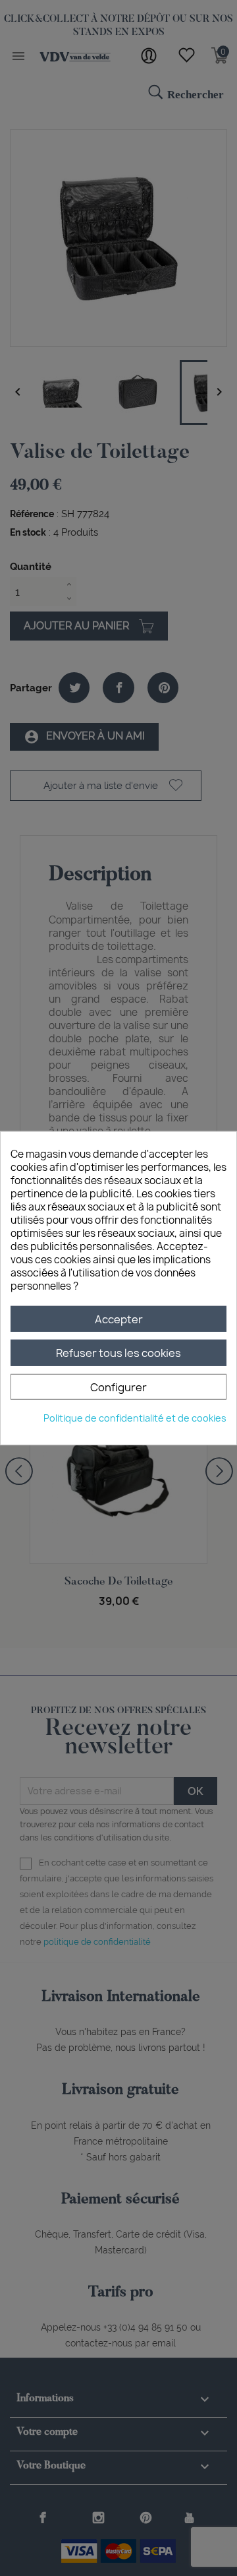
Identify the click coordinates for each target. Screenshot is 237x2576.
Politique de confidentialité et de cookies (135, 1418)
